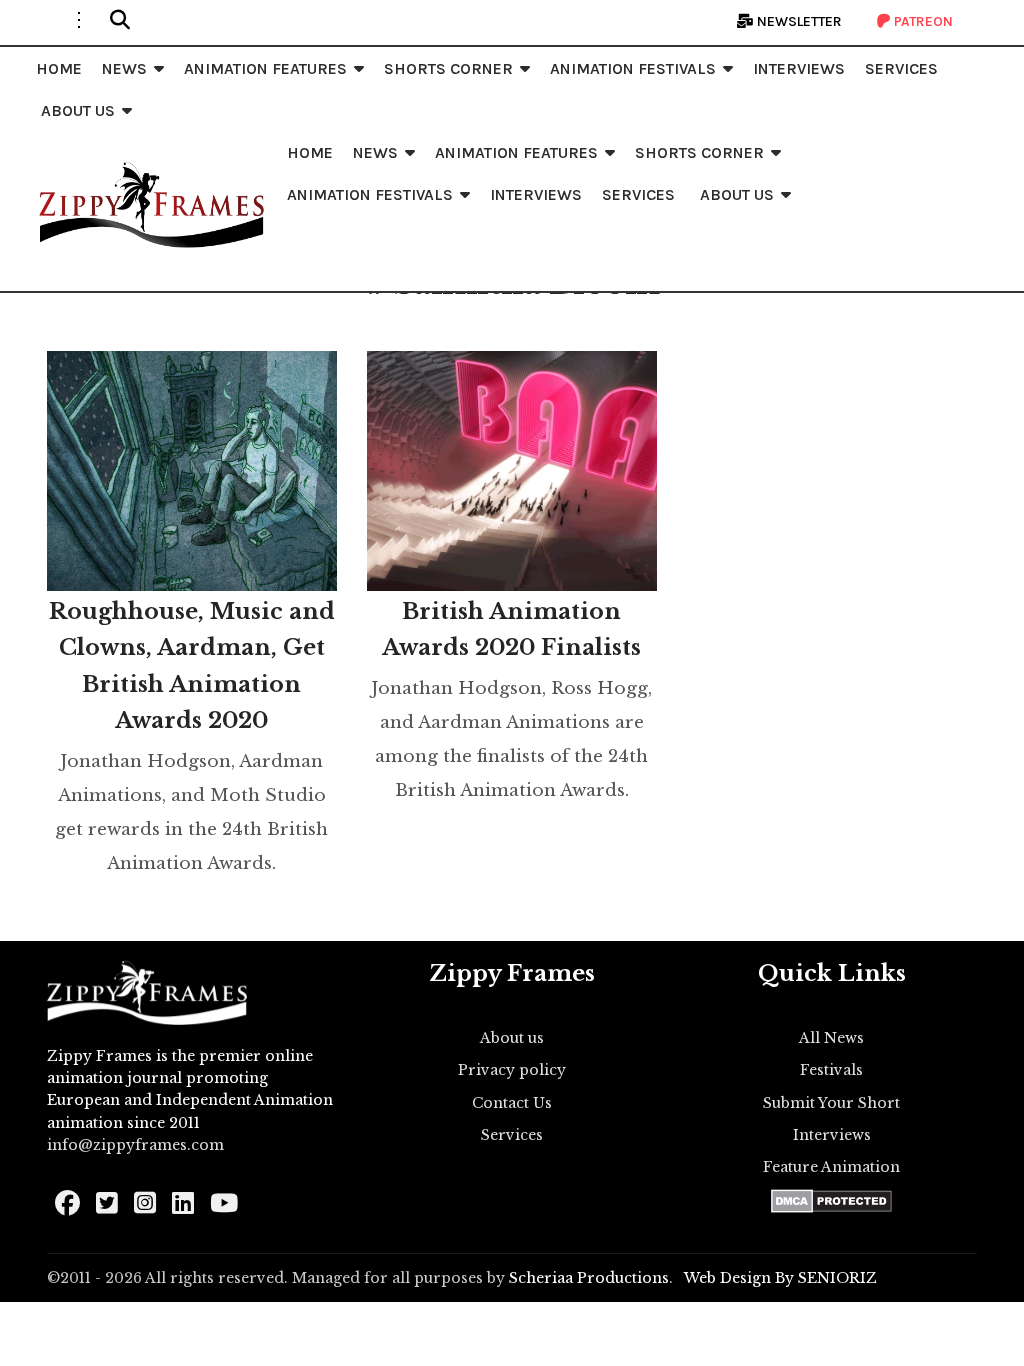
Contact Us (512, 1103)
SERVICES (901, 68)
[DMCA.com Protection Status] (831, 1201)
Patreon (922, 21)
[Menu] (79, 20)
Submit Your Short (831, 1103)
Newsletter (798, 21)
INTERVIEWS (799, 68)
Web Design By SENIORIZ (780, 1278)
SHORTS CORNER (448, 68)
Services (512, 1135)
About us (512, 1038)
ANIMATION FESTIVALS (633, 68)
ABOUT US (78, 110)
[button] (120, 20)
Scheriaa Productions (589, 1278)
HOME (59, 68)
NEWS (124, 68)
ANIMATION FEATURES (265, 68)
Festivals (831, 1070)
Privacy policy (512, 1070)
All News (831, 1038)
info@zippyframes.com (135, 1145)
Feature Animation (831, 1167)
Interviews (832, 1135)
